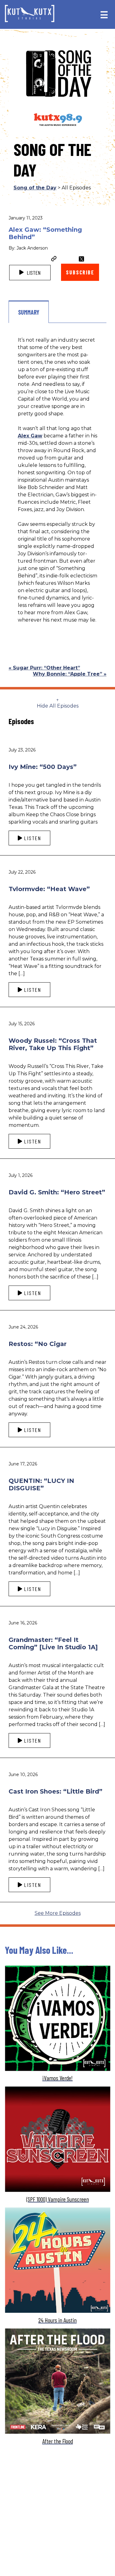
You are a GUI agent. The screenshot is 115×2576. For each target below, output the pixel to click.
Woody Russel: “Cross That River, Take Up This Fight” (53, 1044)
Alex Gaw (30, 436)
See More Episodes (58, 1913)
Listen (33, 273)
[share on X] (81, 259)
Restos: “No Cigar (38, 1344)
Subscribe (80, 272)
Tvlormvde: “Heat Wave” (49, 889)
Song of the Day (35, 188)
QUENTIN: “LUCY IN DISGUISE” (41, 1484)
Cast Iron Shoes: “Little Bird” (56, 1791)
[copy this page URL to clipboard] (54, 259)
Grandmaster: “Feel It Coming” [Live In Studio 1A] (53, 1643)
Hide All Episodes (58, 706)
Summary (29, 312)
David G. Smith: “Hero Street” (57, 1192)
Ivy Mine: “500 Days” (43, 767)
